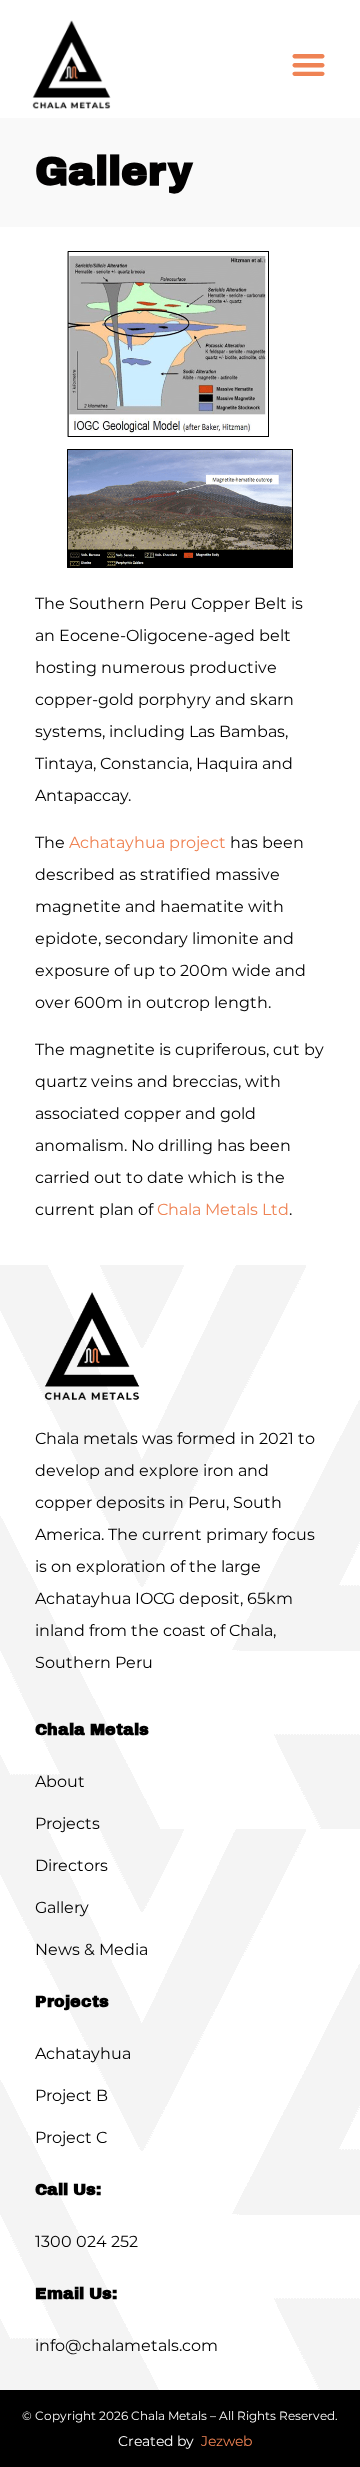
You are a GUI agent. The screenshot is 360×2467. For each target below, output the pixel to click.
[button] (308, 65)
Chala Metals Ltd (223, 1209)
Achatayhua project (147, 842)
